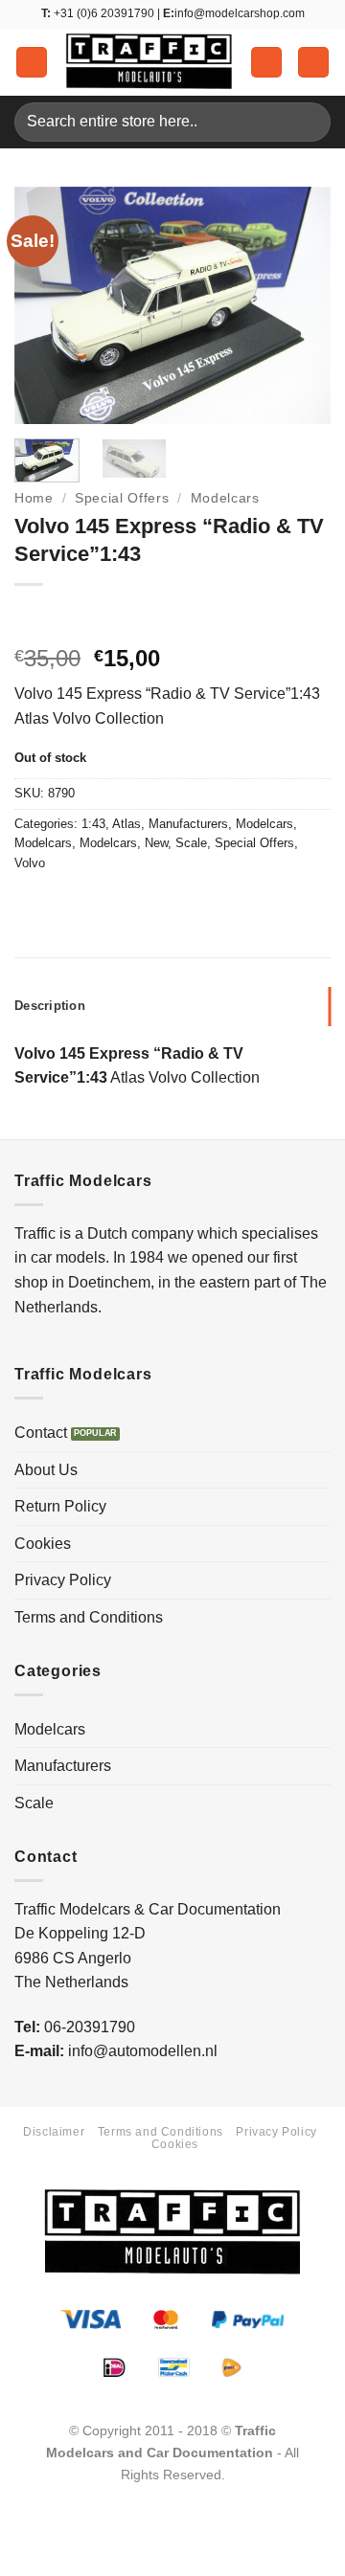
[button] (32, 63)
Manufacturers (188, 824)
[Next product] (31, 616)
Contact (41, 1433)
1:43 (93, 824)
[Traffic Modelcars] (149, 62)
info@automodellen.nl (143, 2051)
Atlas (126, 824)
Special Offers (122, 498)
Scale (191, 843)
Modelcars (225, 498)
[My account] (266, 63)
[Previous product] (69, 616)
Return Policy (60, 1506)
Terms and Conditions (89, 1617)
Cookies (43, 1544)
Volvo (30, 863)
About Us (46, 1470)
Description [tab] (50, 1006)
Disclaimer (54, 2132)
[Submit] (308, 122)
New (156, 843)
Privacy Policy (63, 1580)
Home (34, 498)
